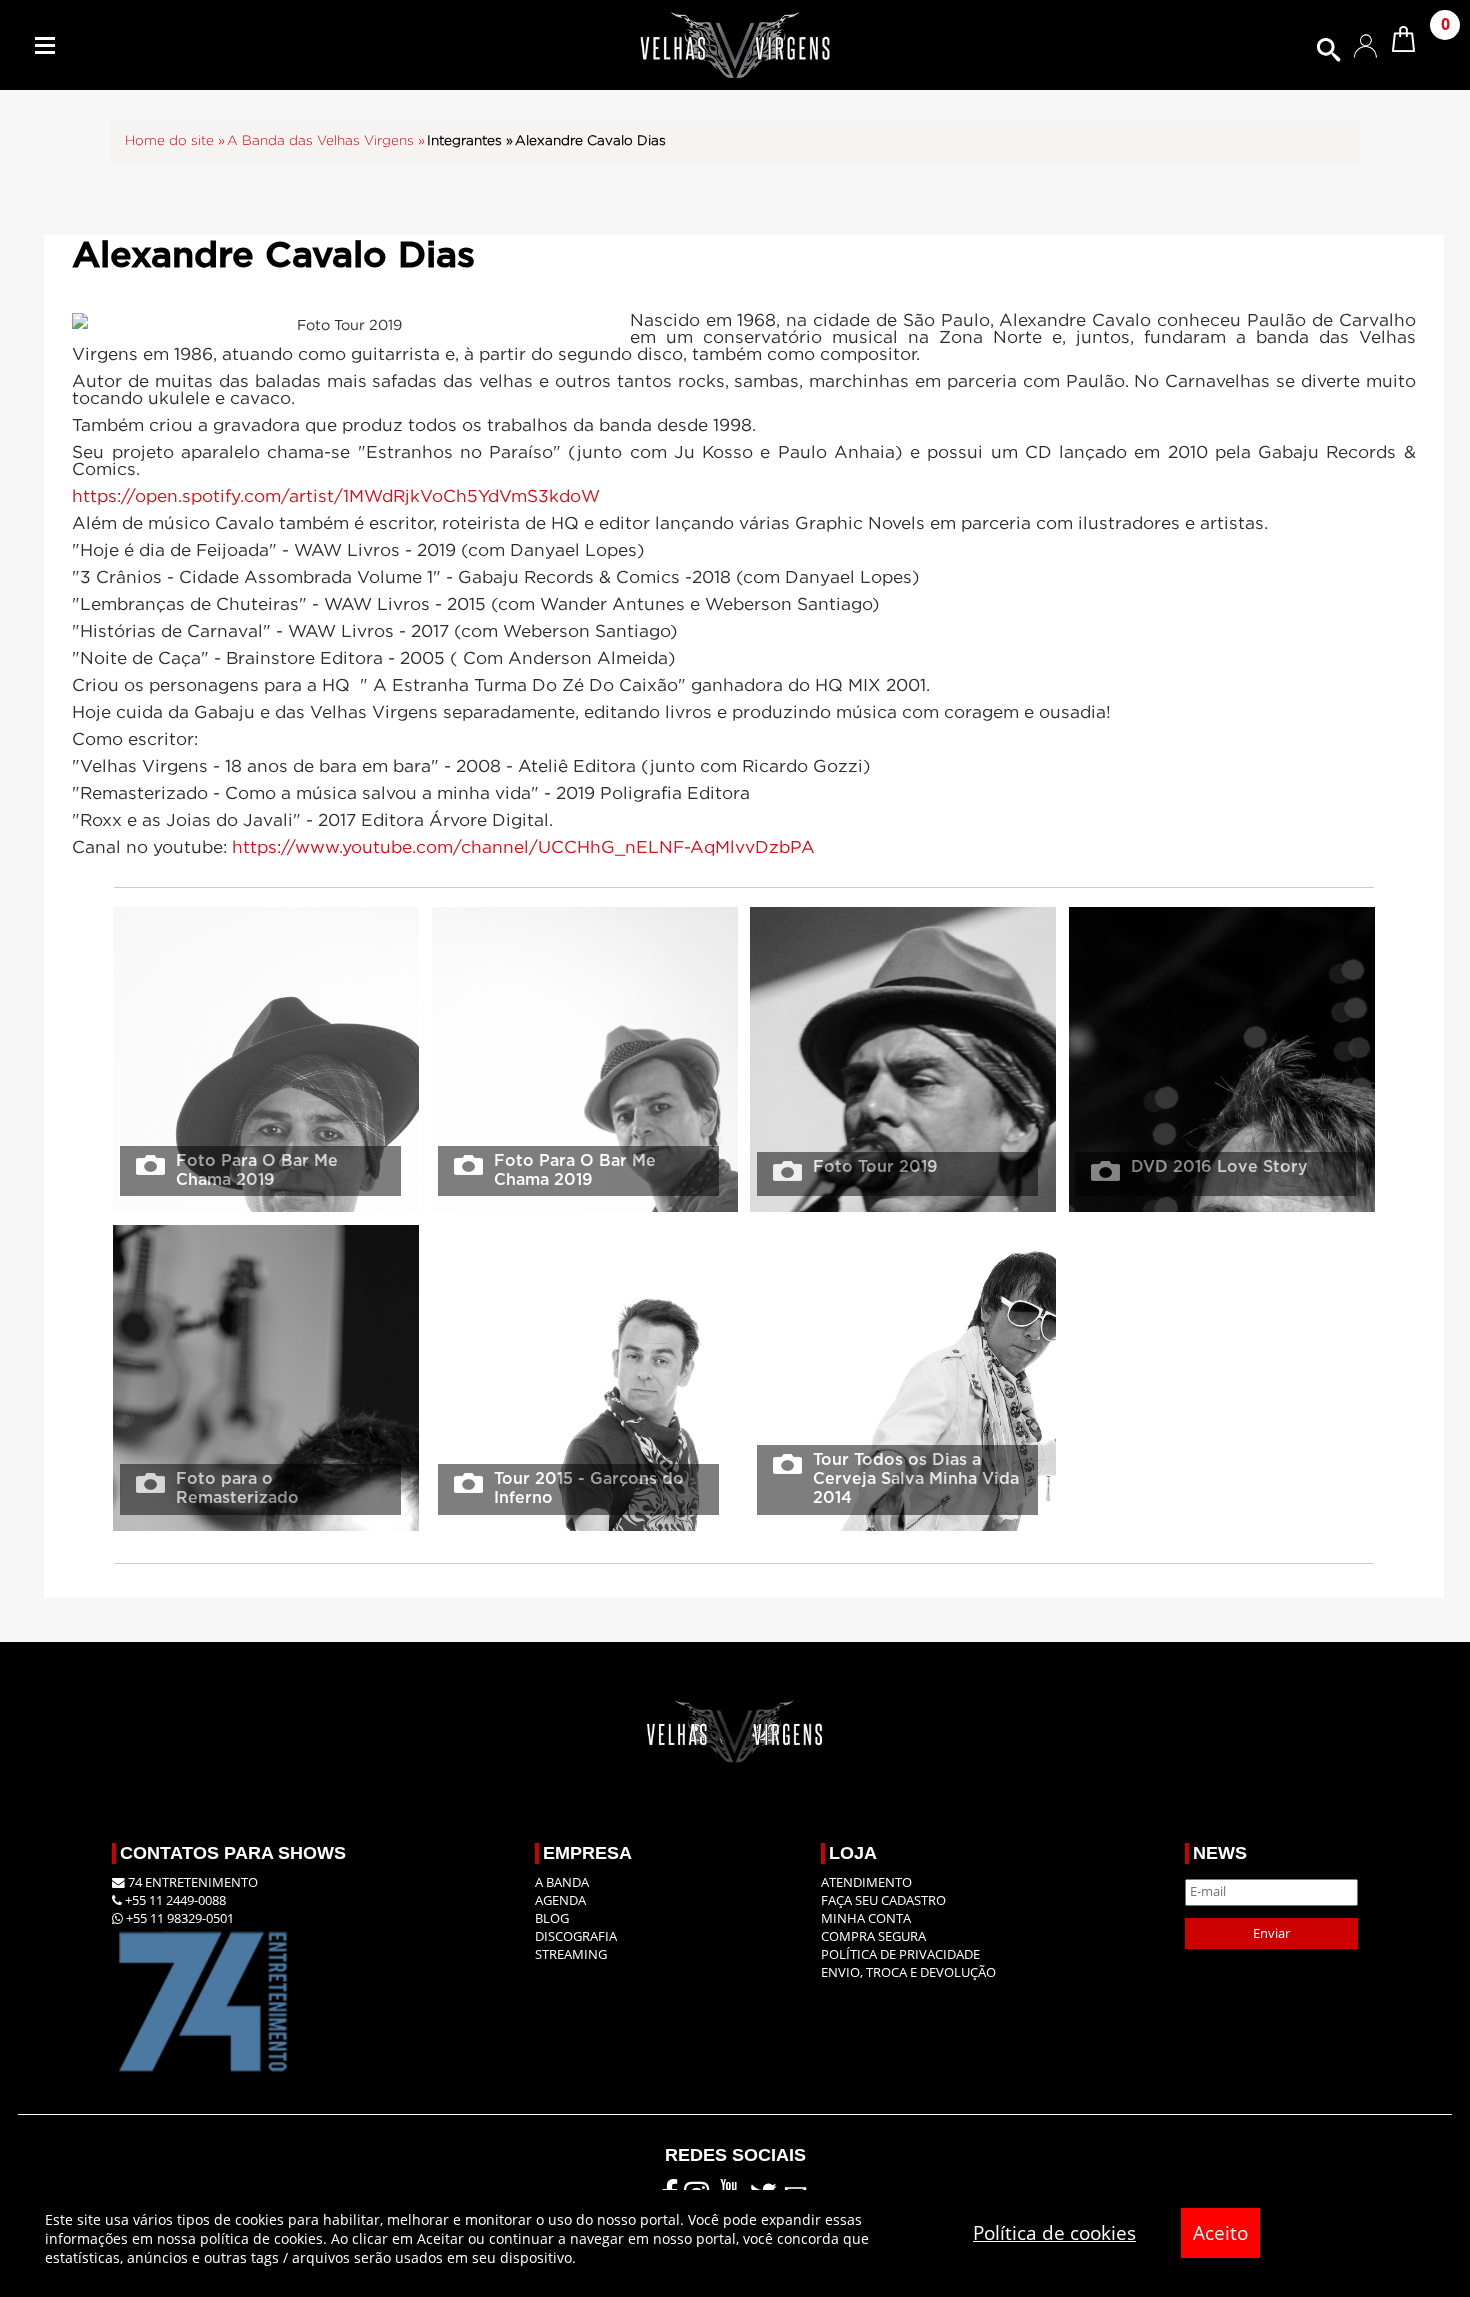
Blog (552, 1918)
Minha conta (866, 1918)
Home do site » (175, 141)
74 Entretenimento (191, 1882)
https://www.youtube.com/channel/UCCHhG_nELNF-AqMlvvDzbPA (523, 848)
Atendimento (866, 1882)
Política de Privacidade (900, 1954)
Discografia (576, 1936)
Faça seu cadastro (883, 1900)
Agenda (560, 1900)
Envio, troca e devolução (908, 1972)
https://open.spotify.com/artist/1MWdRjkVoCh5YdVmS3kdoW (336, 497)
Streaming (571, 1954)
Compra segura (873, 1936)
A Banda (562, 1882)
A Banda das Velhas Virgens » (326, 141)
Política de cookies (1054, 2233)
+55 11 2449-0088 (174, 1900)
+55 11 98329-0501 (178, 1918)
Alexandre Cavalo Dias (590, 141)
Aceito (1220, 2233)
